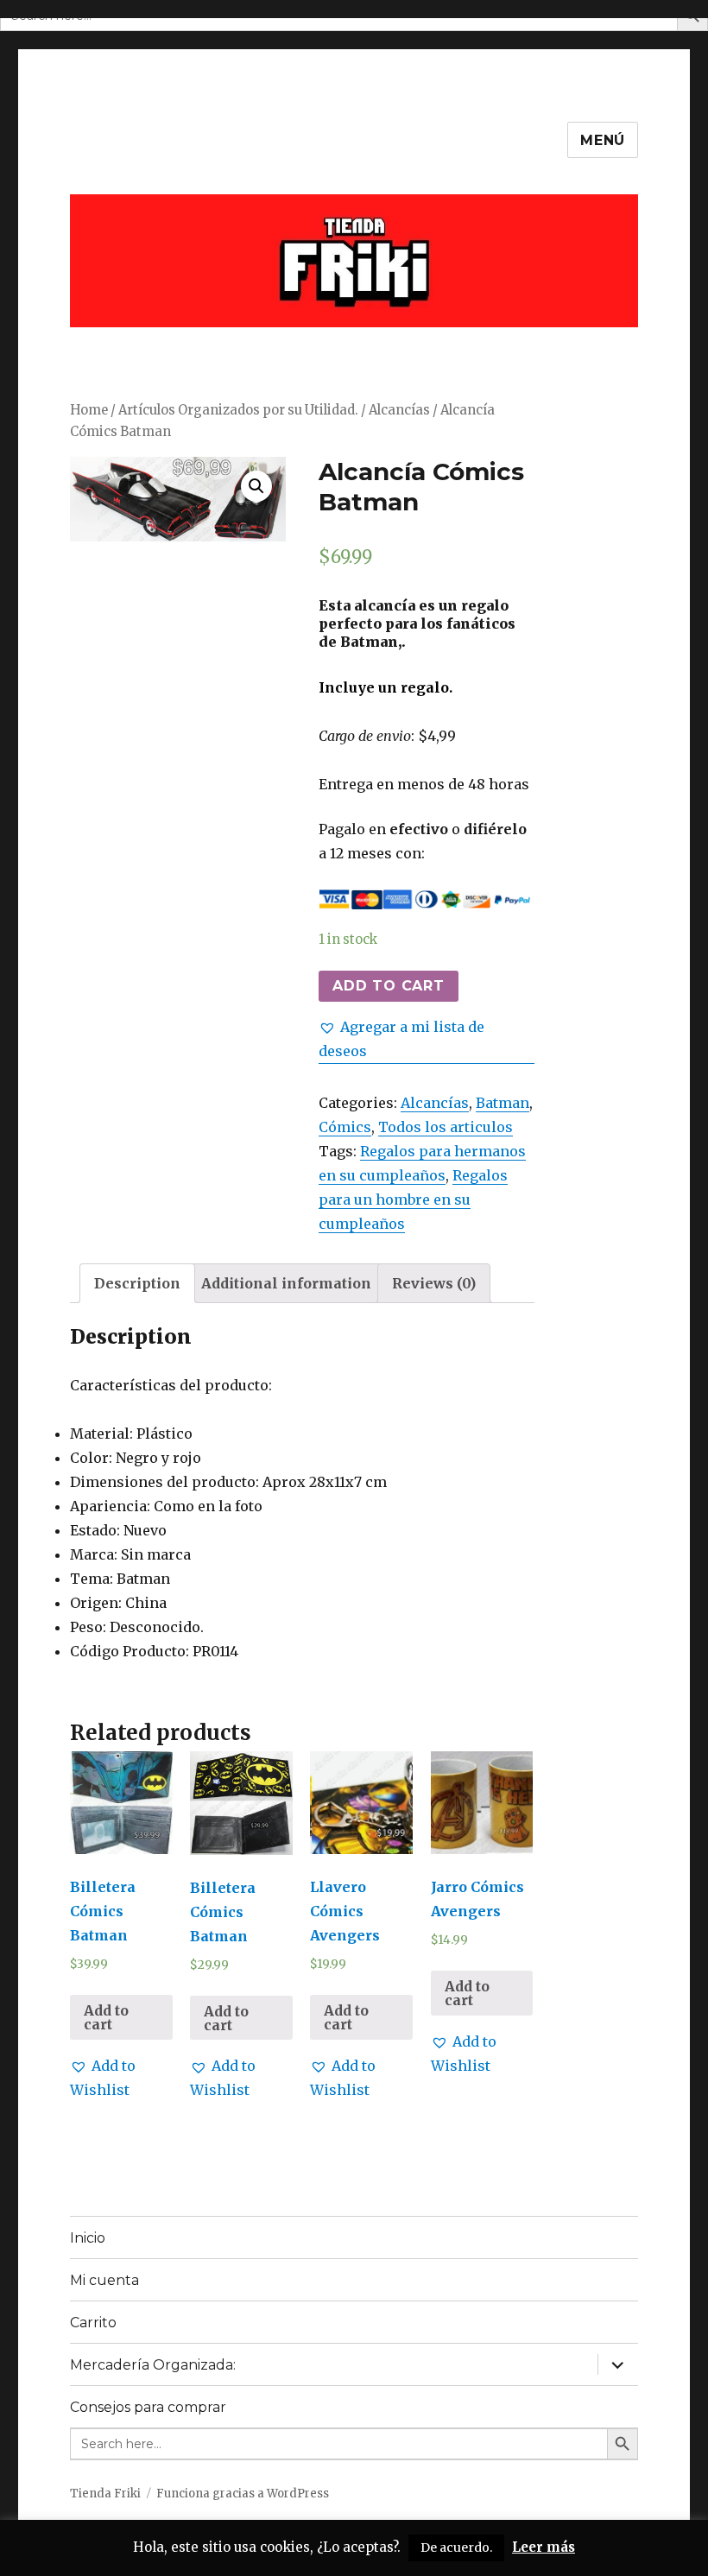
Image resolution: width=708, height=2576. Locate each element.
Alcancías (399, 410)
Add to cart (388, 986)
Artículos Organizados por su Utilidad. (238, 410)
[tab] (137, 1283)
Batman (503, 1103)
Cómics (345, 1127)
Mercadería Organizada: (153, 2365)
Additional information (286, 1283)
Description (137, 1283)
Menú (603, 140)
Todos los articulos (446, 1127)
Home (89, 410)
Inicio (88, 2238)
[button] (427, 1039)
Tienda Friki (105, 2494)
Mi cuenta (104, 2280)
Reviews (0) (434, 1283)
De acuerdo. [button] (456, 2548)
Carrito (93, 2323)
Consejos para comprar (148, 2407)
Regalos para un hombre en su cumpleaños (413, 1199)
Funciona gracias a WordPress (243, 2494)
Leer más (544, 2547)
